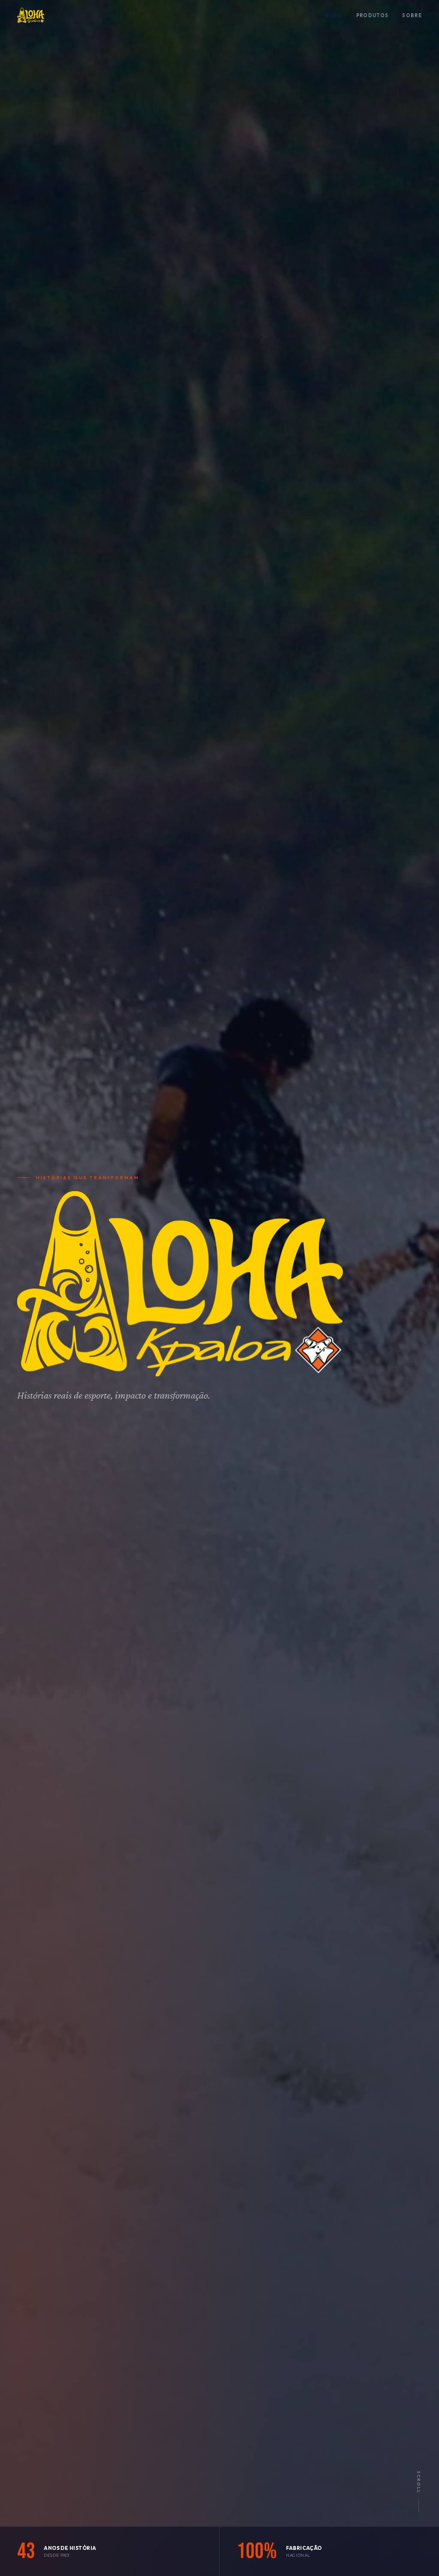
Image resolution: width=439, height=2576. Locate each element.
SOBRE (412, 15)
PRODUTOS (373, 15)
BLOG (334, 15)
